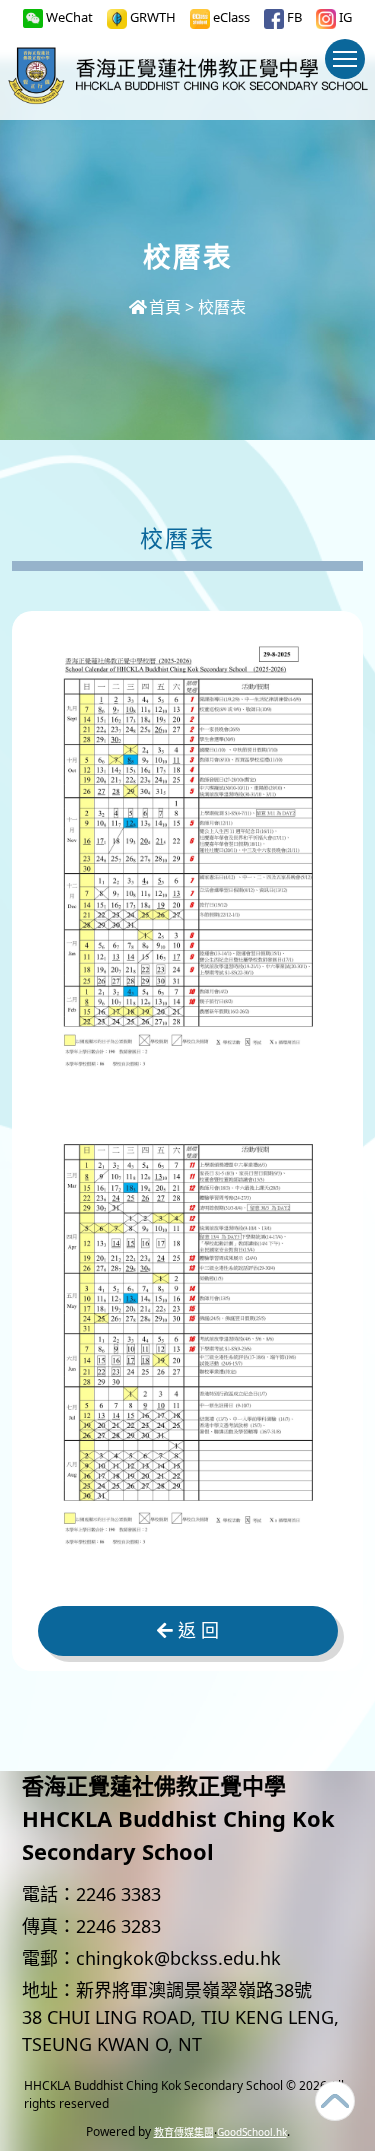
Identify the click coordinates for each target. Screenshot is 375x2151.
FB (293, 17)
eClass (230, 17)
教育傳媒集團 (184, 2132)
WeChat (68, 17)
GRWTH (151, 17)
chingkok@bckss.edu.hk (178, 1958)
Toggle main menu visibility (345, 59)
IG (344, 17)
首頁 (165, 307)
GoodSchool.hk (252, 2132)
